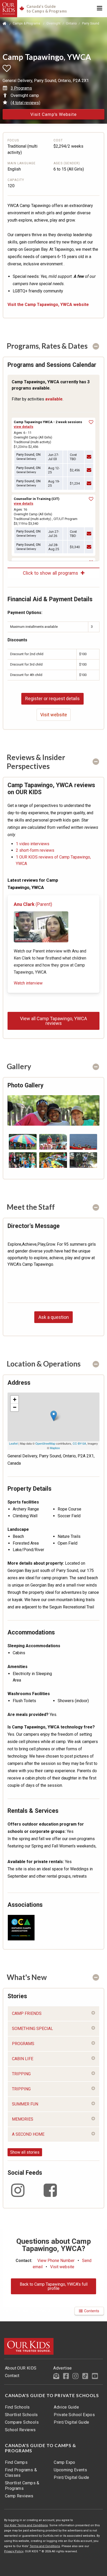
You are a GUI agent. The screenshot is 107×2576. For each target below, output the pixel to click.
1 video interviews (33, 844)
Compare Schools (22, 2422)
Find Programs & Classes (21, 2473)
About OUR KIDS (21, 2368)
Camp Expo (65, 2462)
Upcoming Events (70, 2470)
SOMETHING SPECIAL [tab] (32, 2029)
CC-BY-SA (79, 1443)
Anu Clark (33, 904)
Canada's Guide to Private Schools (52, 2396)
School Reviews (20, 2430)
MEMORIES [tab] (23, 2119)
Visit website (54, 715)
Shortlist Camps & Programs (22, 2486)
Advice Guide (66, 2407)
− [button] (15, 1407)
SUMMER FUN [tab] (25, 2104)
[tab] (53, 346)
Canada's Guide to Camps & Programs (41, 2448)
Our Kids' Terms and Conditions (26, 2525)
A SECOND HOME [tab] (28, 2134)
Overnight (53, 23)
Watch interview (28, 983)
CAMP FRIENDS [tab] (27, 2013)
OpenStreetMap (45, 1443)
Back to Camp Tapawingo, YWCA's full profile (54, 2286)
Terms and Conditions (45, 2546)
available (54, 399)
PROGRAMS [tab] (23, 2044)
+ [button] (15, 1399)
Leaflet (13, 1443)
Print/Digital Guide (72, 2422)
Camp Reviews (19, 2496)
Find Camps (16, 2462)
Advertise (63, 2368)
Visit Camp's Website (53, 114)
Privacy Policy (14, 2551)
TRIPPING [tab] (21, 2074)
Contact (12, 2376)
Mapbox (55, 1448)
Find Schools (17, 2407)
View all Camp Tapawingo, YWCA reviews (53, 1021)
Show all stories (25, 2152)
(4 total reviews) (25, 103)
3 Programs (21, 88)
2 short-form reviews (35, 850)
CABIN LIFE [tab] (23, 2059)
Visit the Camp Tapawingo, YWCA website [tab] (48, 305)
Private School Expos (74, 2415)
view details (24, 427)
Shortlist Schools (21, 2415)
